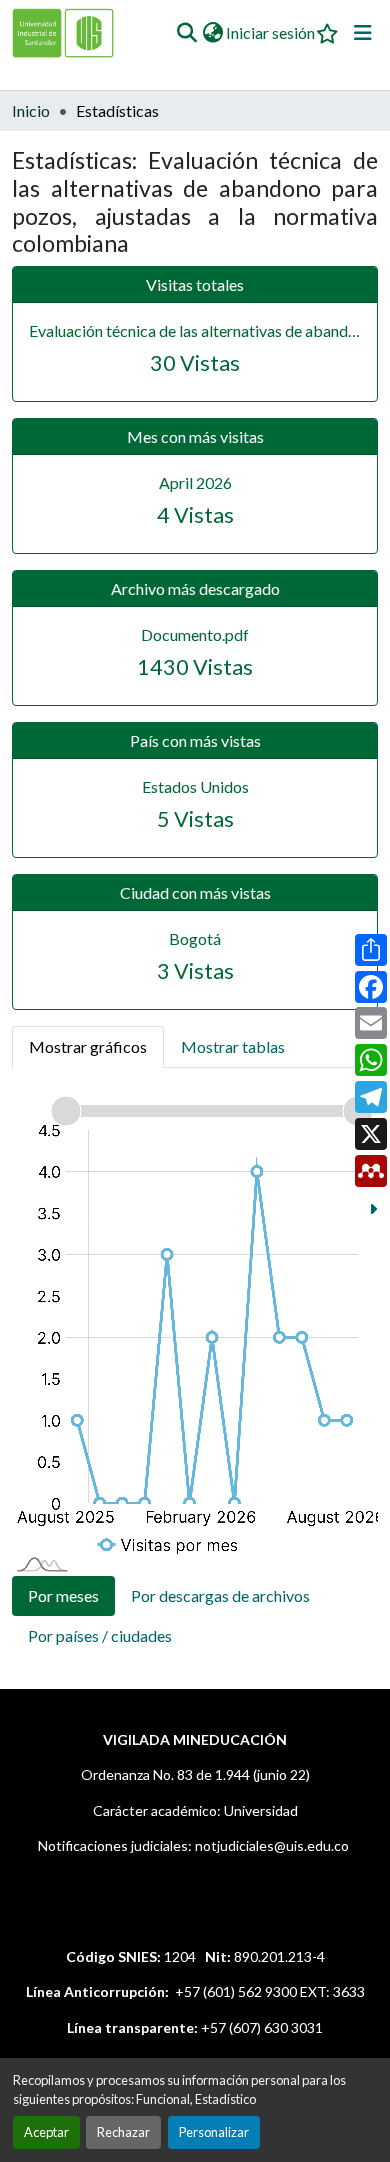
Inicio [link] (31, 110)
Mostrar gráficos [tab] (88, 1046)
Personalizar (214, 2132)
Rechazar (123, 2132)
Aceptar (46, 2132)
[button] (186, 33)
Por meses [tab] (63, 1595)
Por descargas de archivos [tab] (220, 1595)
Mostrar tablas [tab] (233, 1046)
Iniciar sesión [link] (270, 32)
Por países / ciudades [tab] (100, 1635)
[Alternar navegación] (363, 33)
